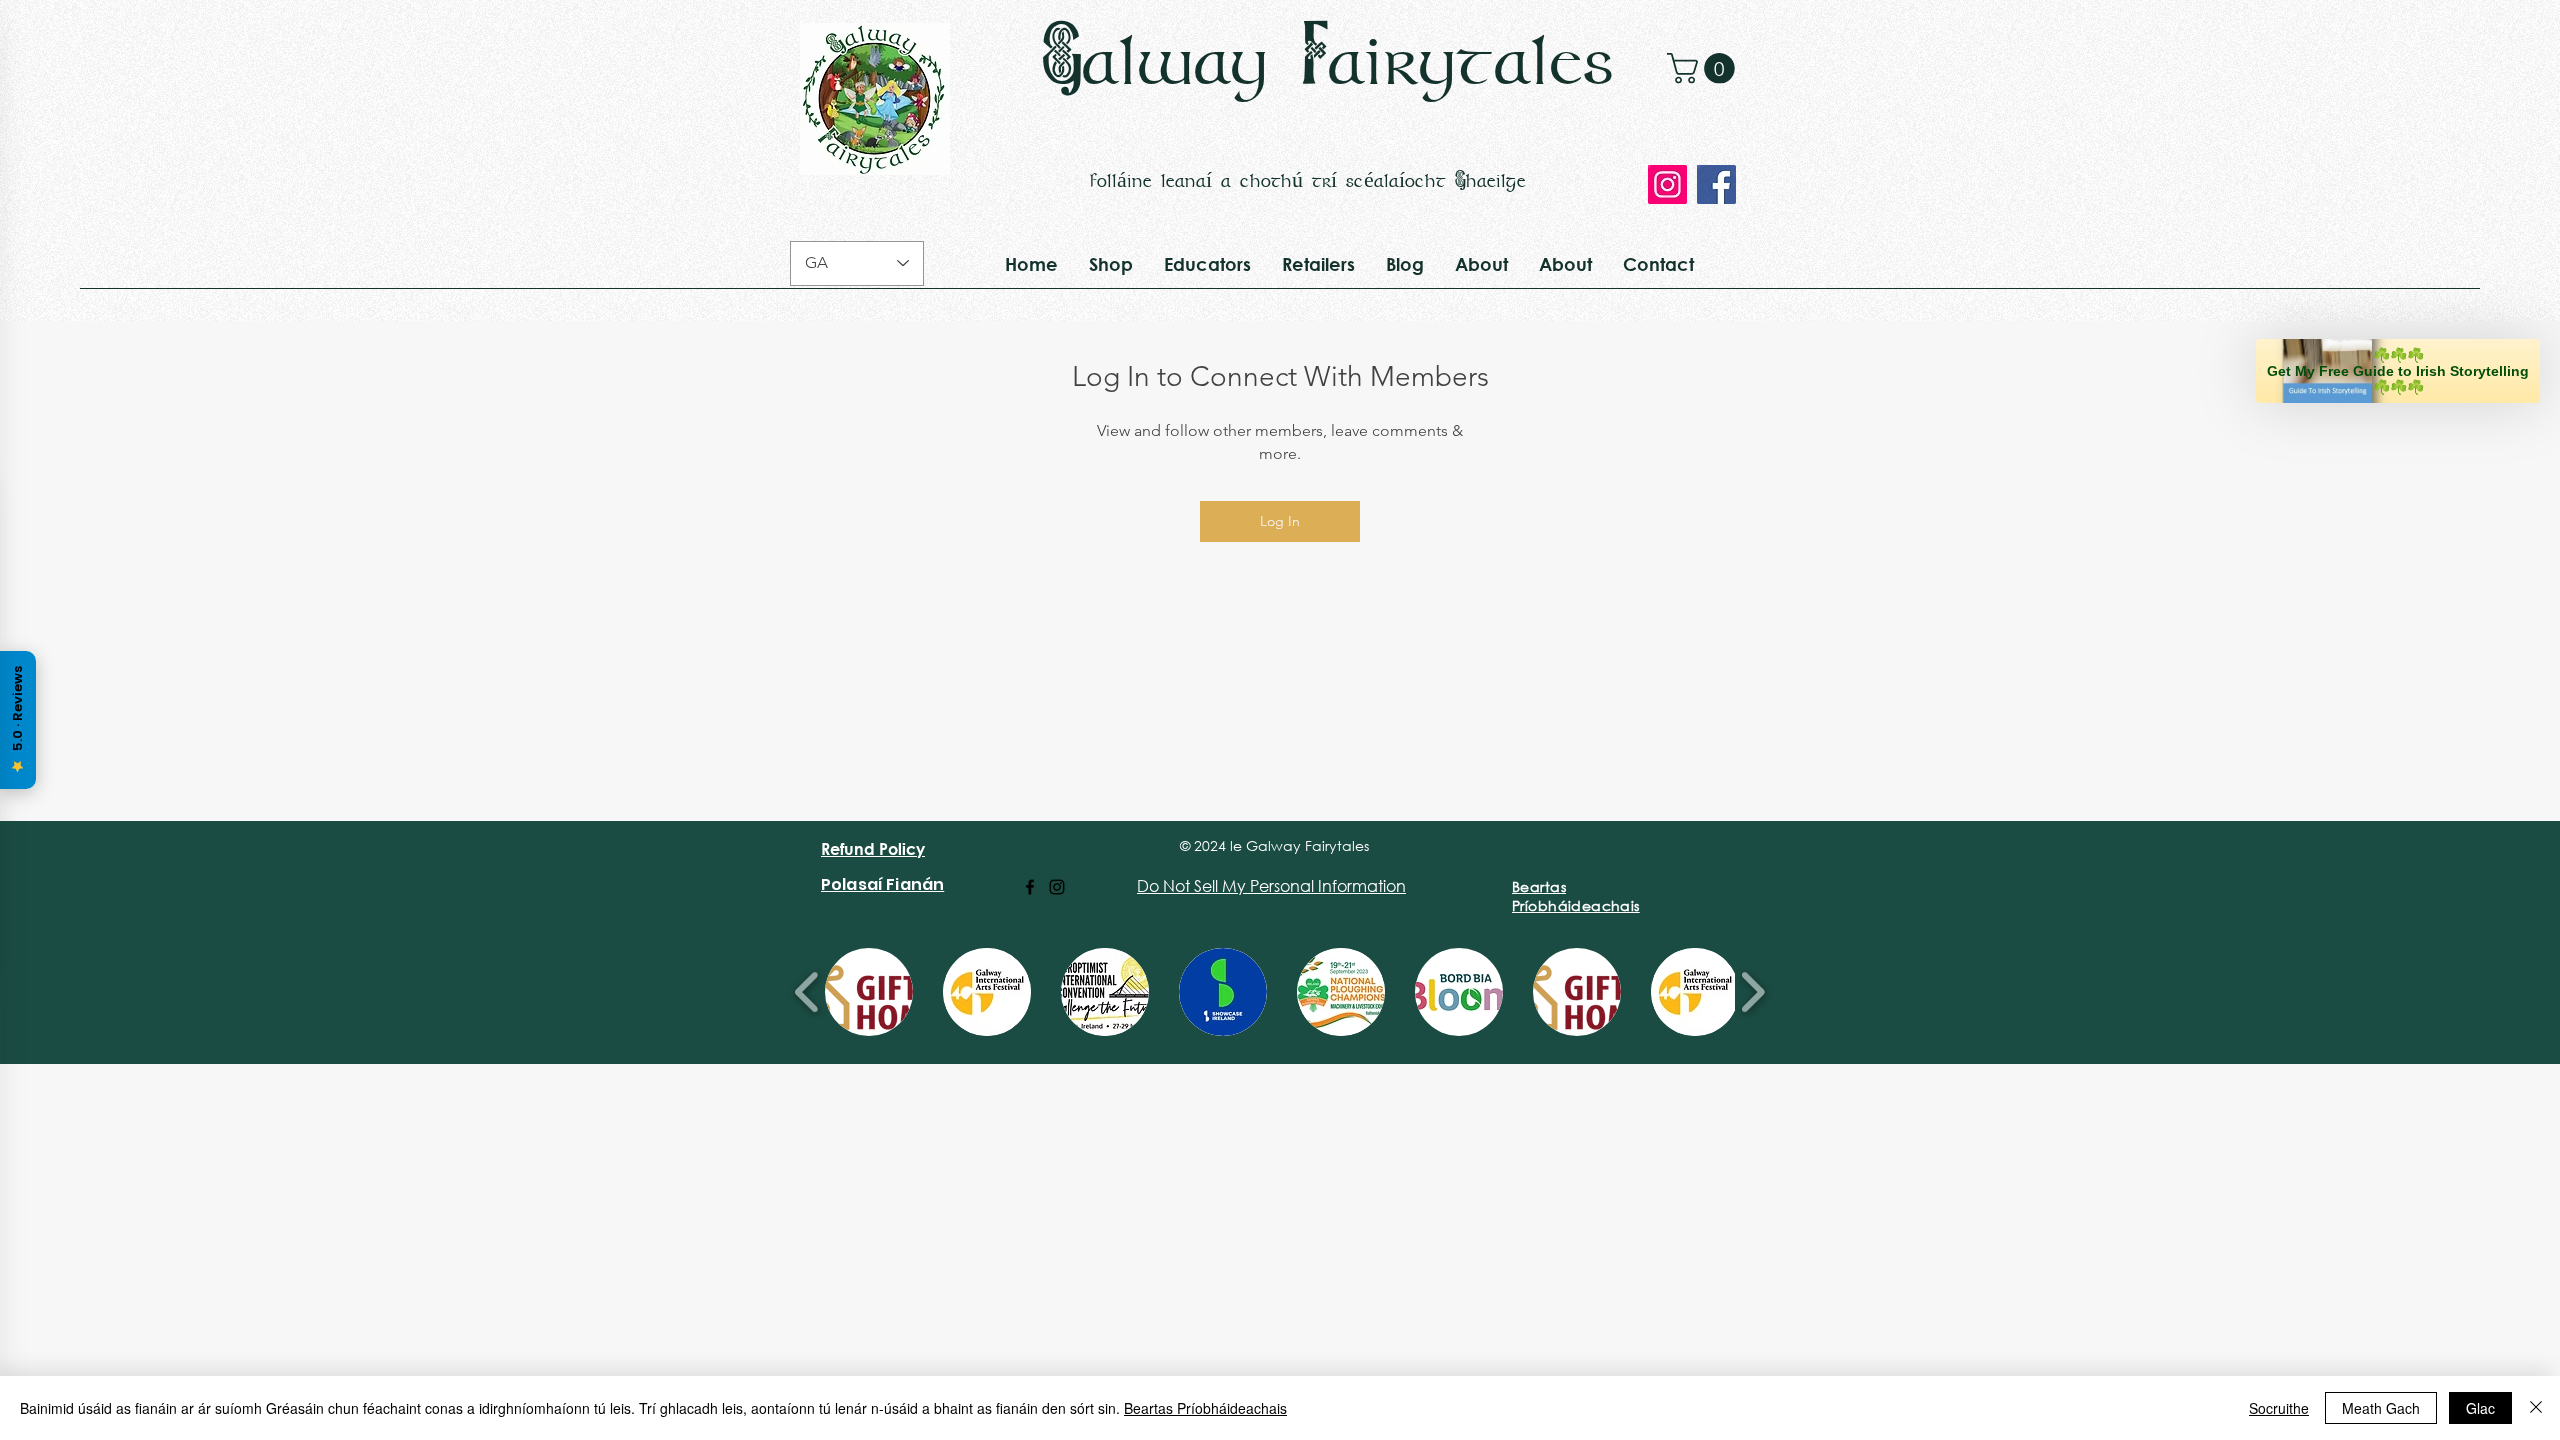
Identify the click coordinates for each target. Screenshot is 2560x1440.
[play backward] (807, 992)
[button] (1704, 68)
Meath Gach (2381, 1408)
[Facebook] (1716, 184)
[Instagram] (1667, 184)
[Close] (2536, 1408)
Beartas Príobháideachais (1205, 1408)
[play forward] (1752, 992)
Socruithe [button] (2279, 1408)
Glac (2480, 1408)
